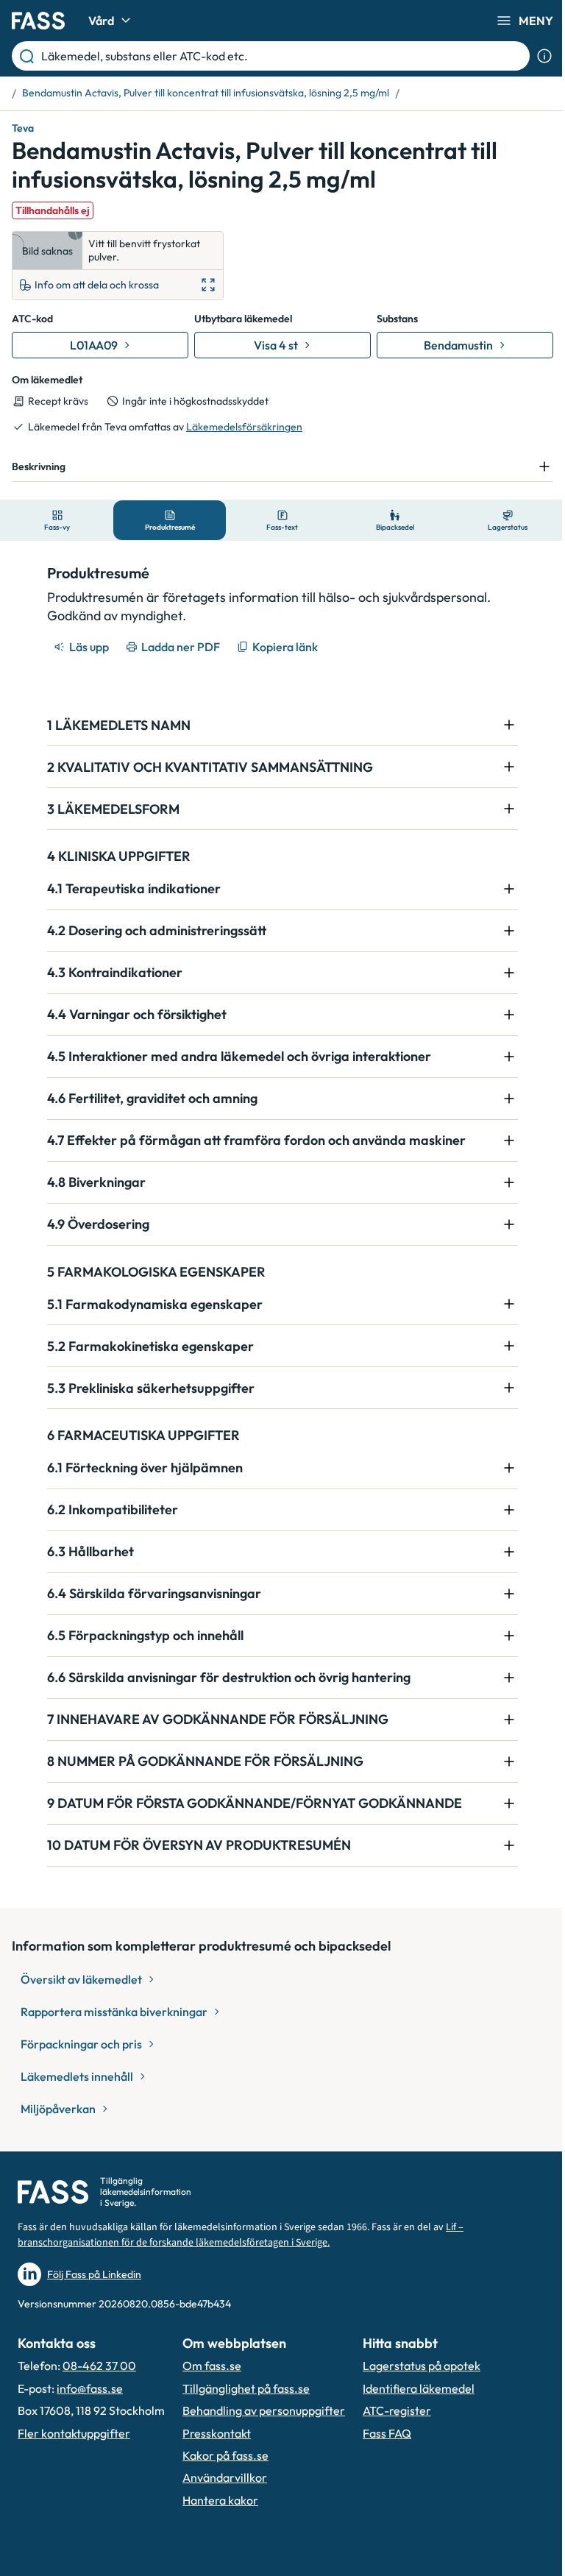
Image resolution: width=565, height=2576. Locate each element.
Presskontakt (217, 2433)
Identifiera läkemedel (419, 2388)
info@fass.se (90, 2388)
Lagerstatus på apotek (422, 2366)
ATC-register (397, 2410)
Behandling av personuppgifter (264, 2410)
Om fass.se (212, 2366)
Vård (101, 21)
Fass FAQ (387, 2433)
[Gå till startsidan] (38, 21)
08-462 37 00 (99, 2366)
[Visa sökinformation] (544, 56)
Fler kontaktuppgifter (74, 2433)
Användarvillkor (225, 2477)
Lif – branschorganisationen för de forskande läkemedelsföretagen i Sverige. (241, 2235)
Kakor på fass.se (225, 2455)
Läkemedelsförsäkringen (244, 427)
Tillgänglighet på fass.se (246, 2388)
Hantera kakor (220, 2500)
